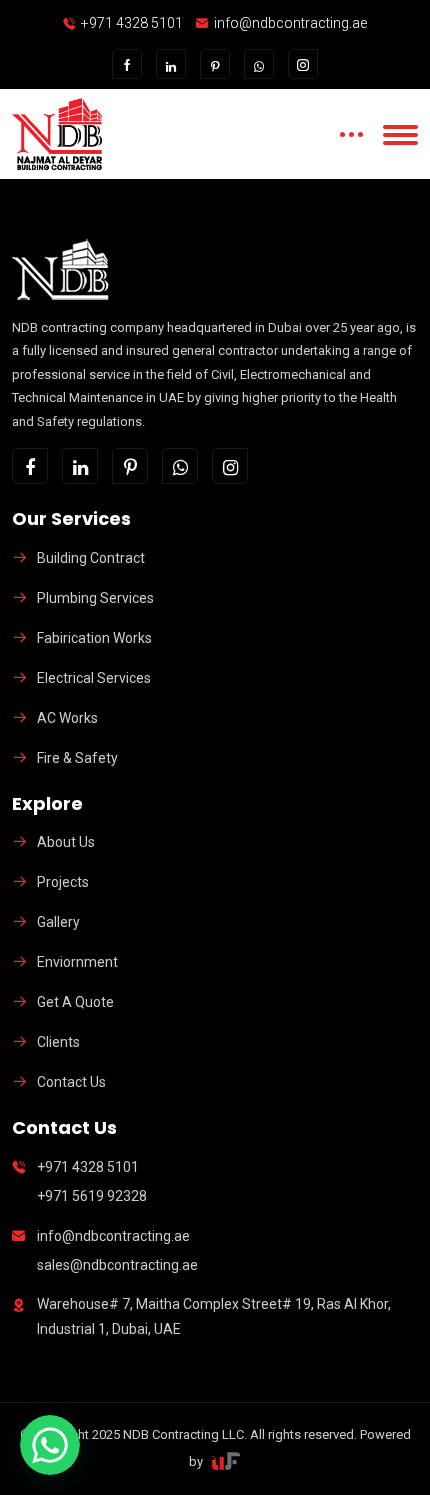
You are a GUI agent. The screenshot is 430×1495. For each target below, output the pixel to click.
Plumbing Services (95, 598)
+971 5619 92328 (92, 1196)
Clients (58, 1042)
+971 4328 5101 (132, 23)
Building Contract (91, 558)
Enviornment (77, 962)
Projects (63, 882)
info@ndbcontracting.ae (290, 23)
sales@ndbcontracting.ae (117, 1265)
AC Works (67, 718)
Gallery (58, 922)
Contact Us (71, 1082)
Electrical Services (94, 678)
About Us (66, 842)
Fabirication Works (94, 638)
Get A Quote (75, 1002)
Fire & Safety (77, 758)
